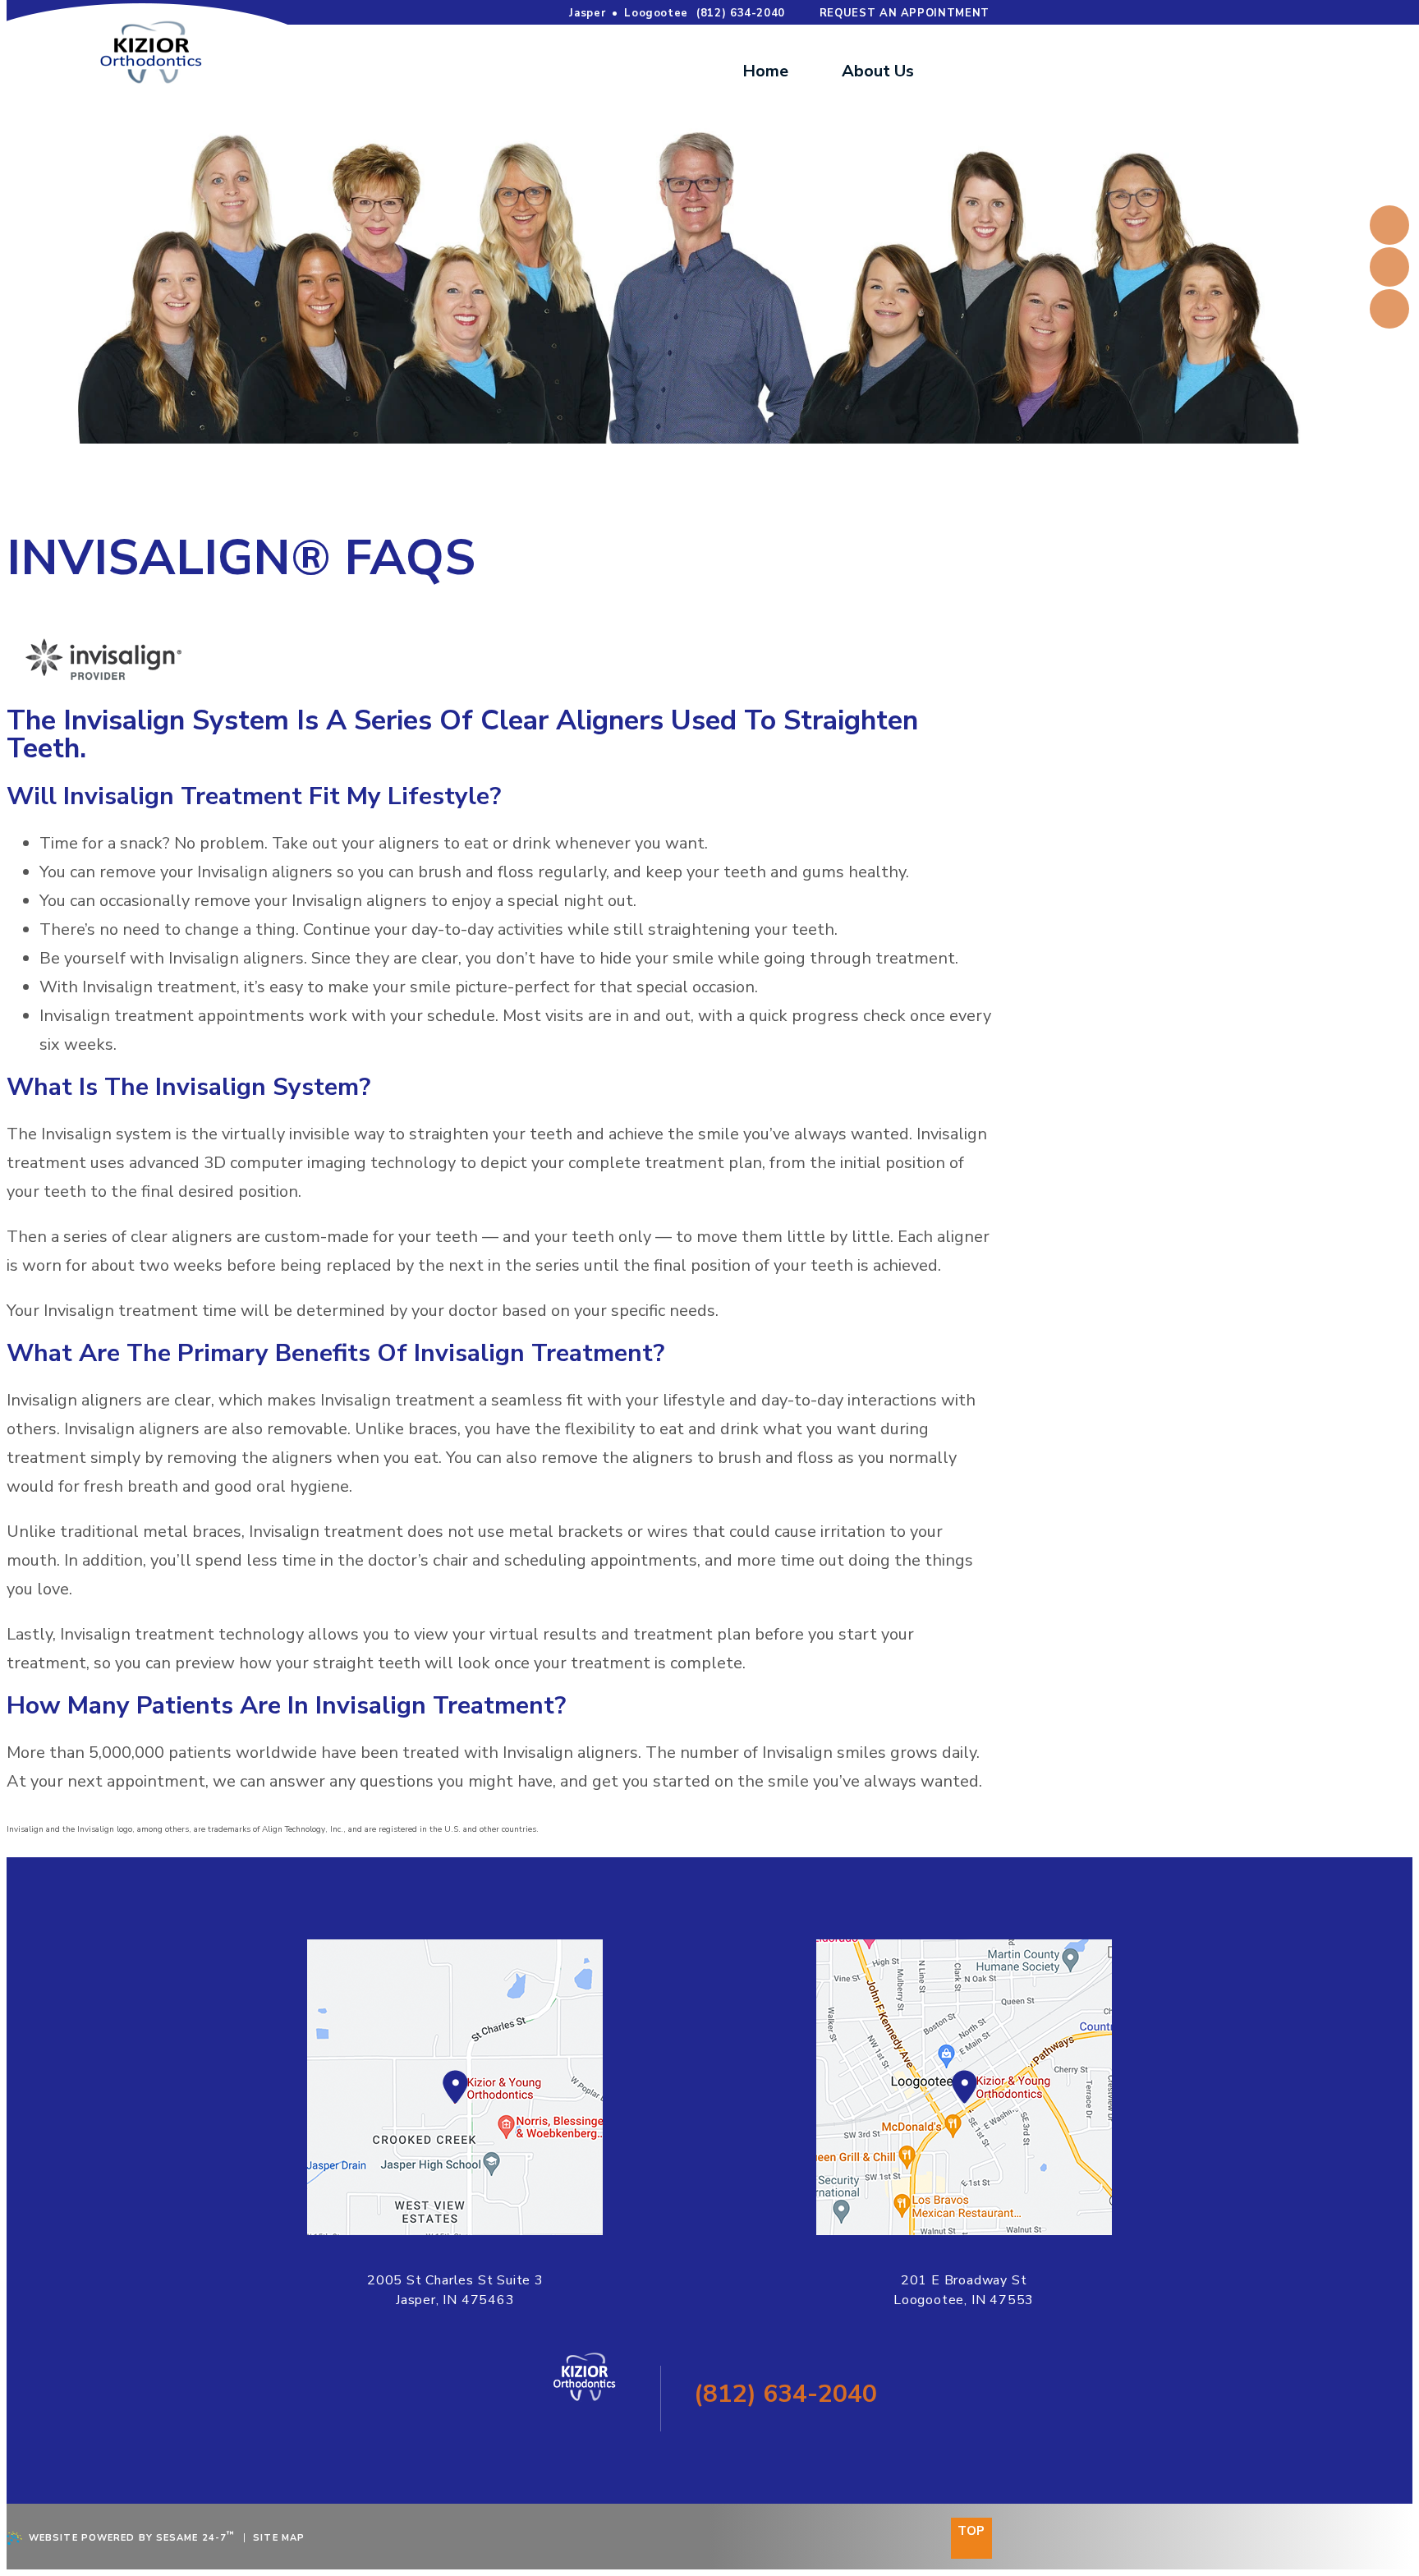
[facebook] (1389, 225)
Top (971, 2531)
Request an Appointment (905, 13)
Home (765, 71)
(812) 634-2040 (741, 13)
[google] (1389, 267)
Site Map (279, 2538)
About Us (878, 71)
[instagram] (1389, 309)
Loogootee (656, 13)
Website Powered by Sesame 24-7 (132, 2537)
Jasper (587, 13)
